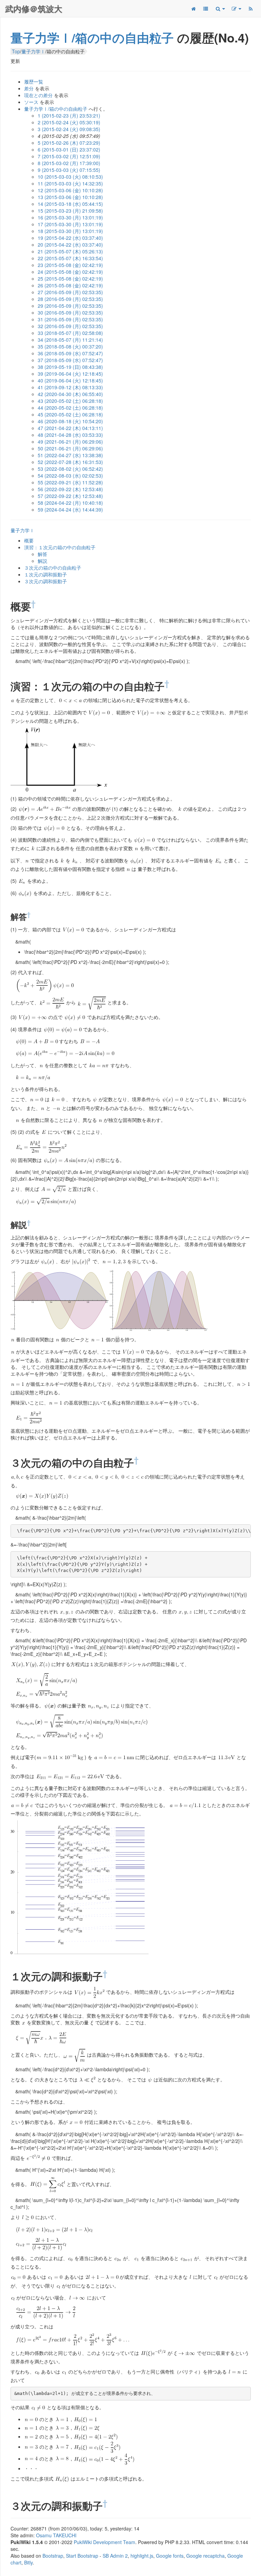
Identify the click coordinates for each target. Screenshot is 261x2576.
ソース (31, 102)
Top (16, 51)
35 (70, 346)
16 (70, 217)
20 (70, 245)
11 (70, 183)
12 (70, 190)
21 (70, 251)
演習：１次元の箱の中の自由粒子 (60, 547)
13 (70, 197)
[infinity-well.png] (59, 759)
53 (70, 469)
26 (70, 285)
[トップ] (193, 8)
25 (70, 279)
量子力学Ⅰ (33, 51)
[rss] (250, 8)
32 (70, 326)
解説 (42, 561)
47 (70, 428)
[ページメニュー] (236, 8)
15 (70, 211)
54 (70, 476)
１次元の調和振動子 (46, 574)
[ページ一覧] (206, 8)
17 (70, 224)
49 (70, 442)
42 (70, 394)
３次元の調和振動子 (46, 581)
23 (70, 265)
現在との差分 (38, 95)
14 (70, 204)
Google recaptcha (205, 2556)
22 (70, 258)
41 (70, 387)
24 (70, 272)
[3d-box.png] (80, 1886)
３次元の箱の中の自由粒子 (53, 568)
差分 (29, 88)
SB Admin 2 (115, 2556)
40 (70, 380)
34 (70, 340)
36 (70, 353)
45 (70, 414)
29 (70, 306)
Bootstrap (53, 2556)
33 (70, 333)
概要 (29, 540)
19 (70, 238)
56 (70, 489)
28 (70, 299)
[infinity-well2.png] (159, 1300)
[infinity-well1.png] (59, 1300)
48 (70, 435)
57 (70, 496)
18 (70, 231)
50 (70, 448)
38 (70, 367)
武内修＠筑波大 (34, 8)
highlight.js (142, 2556)
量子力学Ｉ (22, 530)
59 (70, 509)
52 (70, 462)
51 (70, 455)
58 (70, 503)
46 (70, 421)
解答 (42, 554)
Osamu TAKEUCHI (56, 2535)
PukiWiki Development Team (105, 2542)
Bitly (28, 2562)
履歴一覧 (34, 82)
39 (70, 374)
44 (70, 408)
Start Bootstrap (82, 2556)
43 (70, 401)
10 (70, 177)
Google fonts (170, 2556)
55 (70, 482)
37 (70, 360)
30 (70, 312)
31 (70, 319)
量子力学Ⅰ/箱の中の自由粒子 (92, 37)
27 (70, 292)
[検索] (220, 8)
